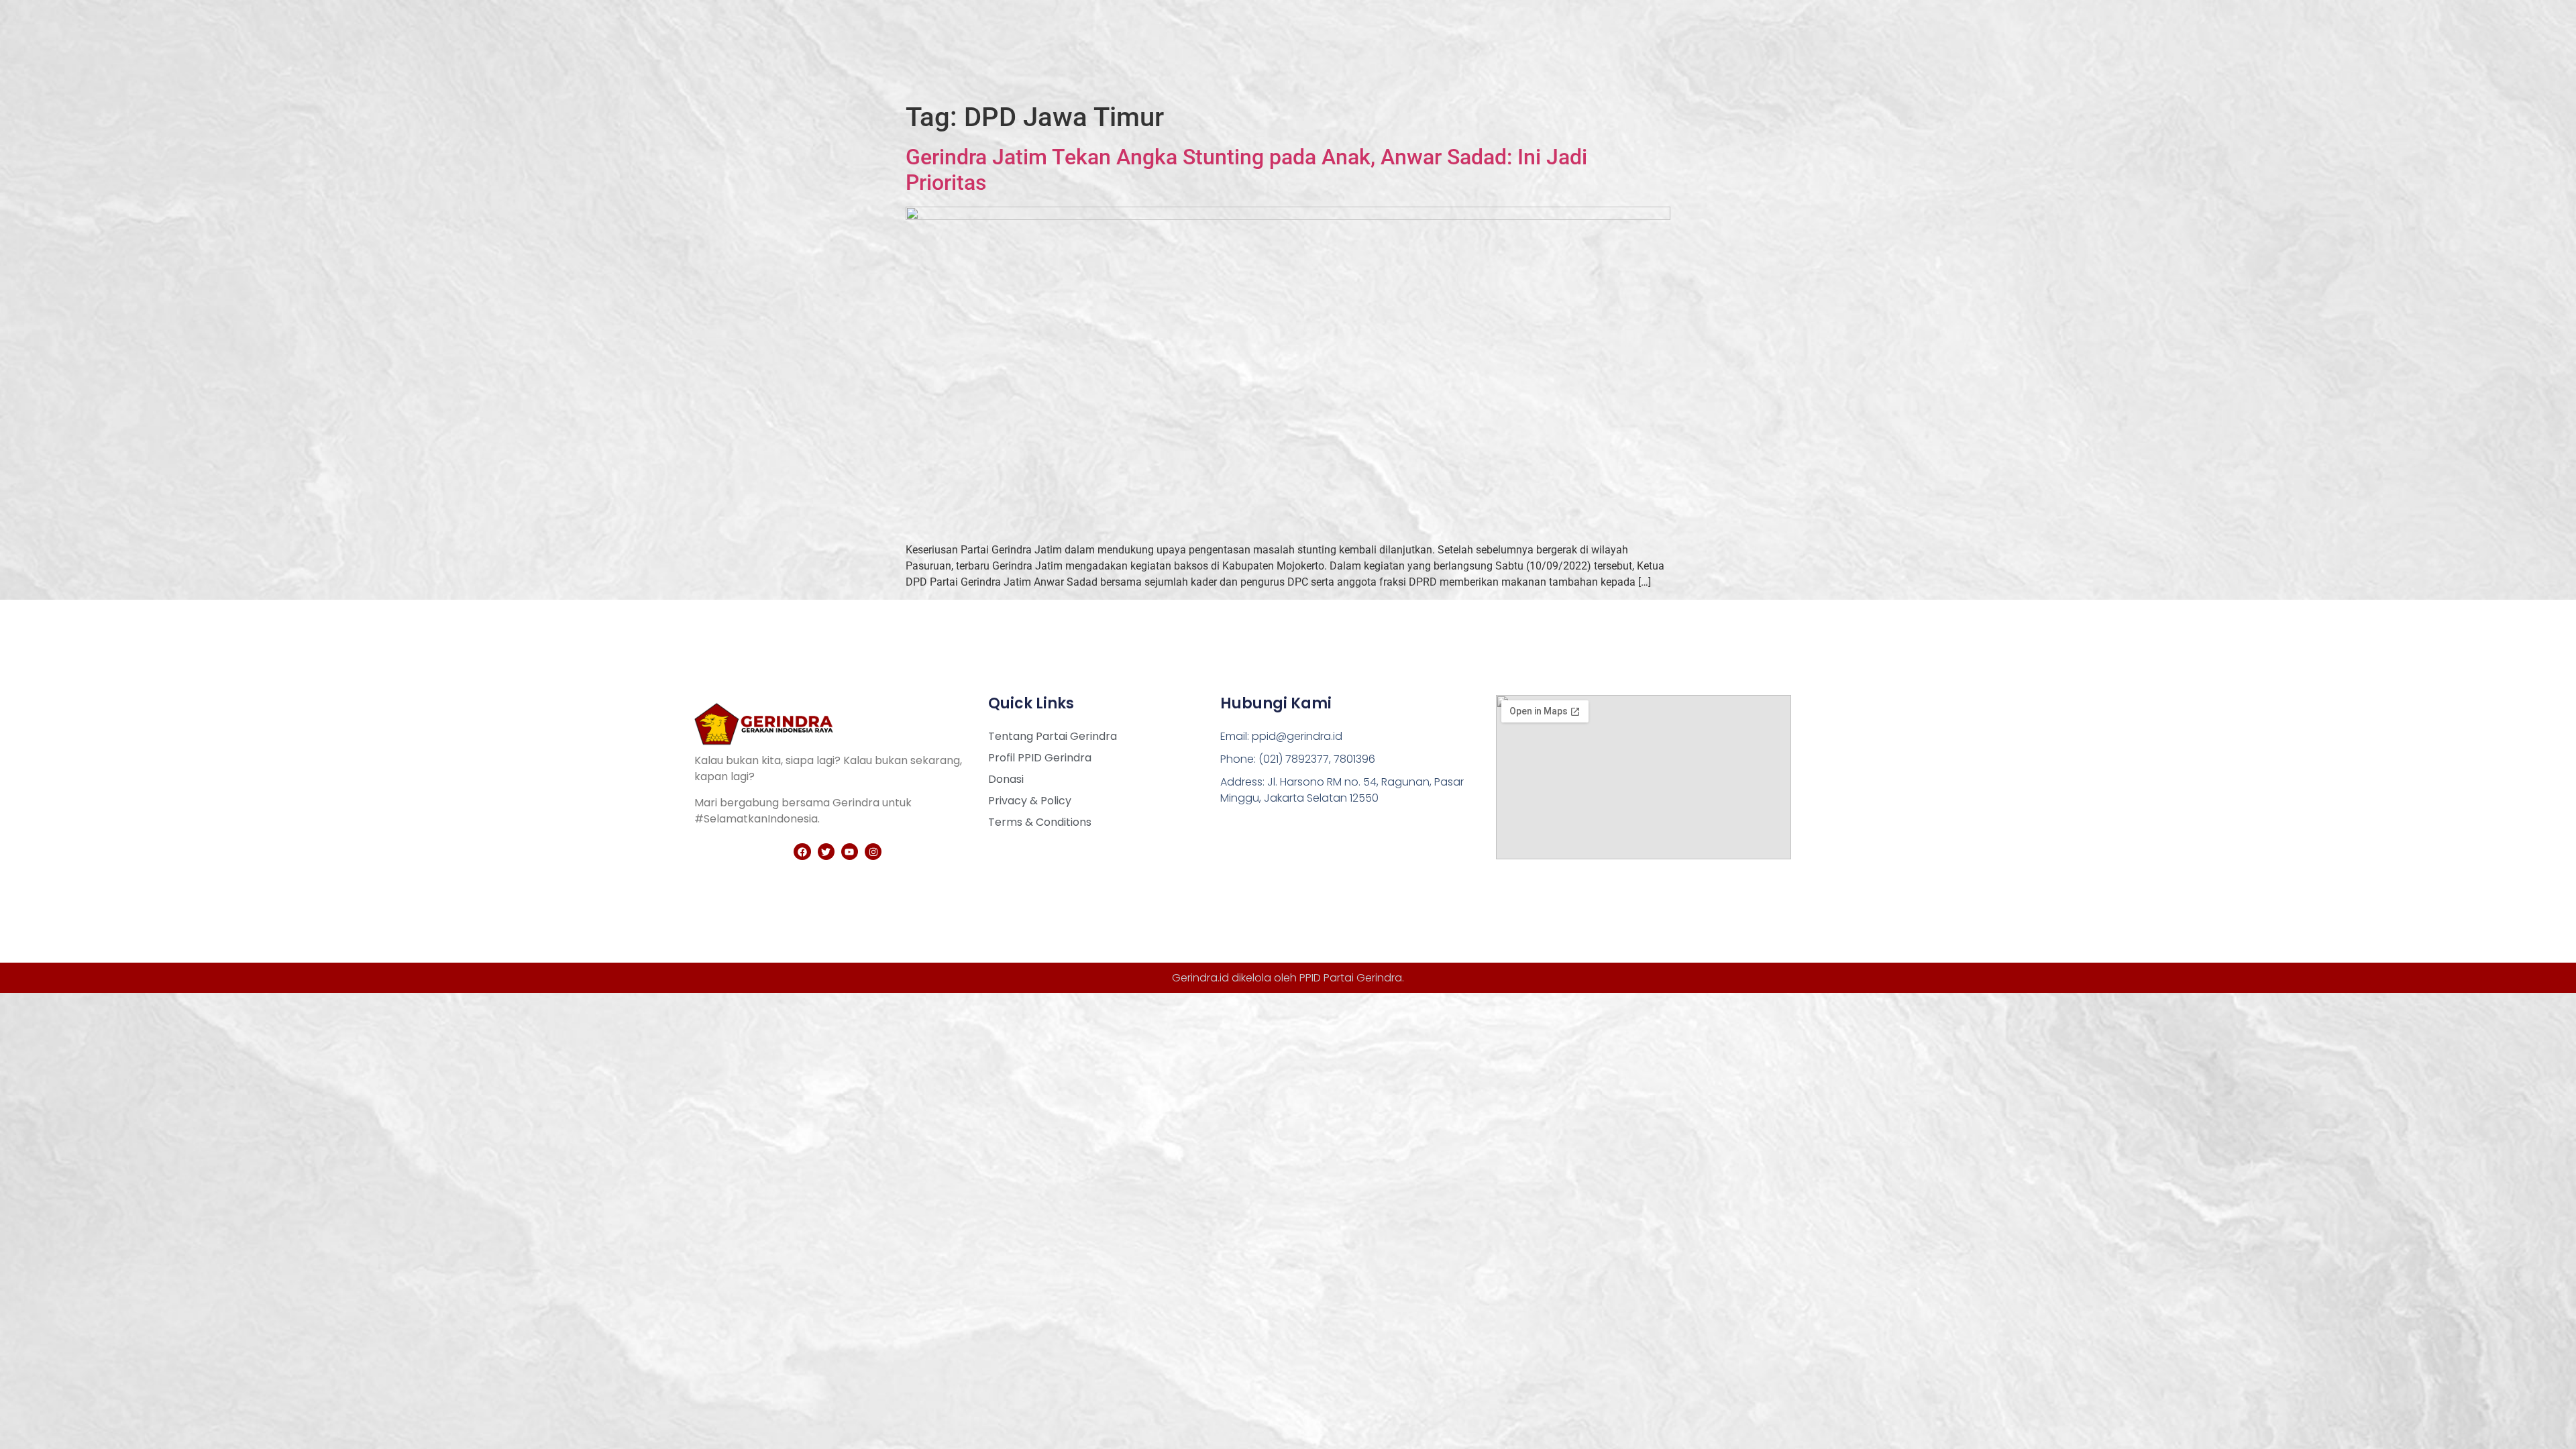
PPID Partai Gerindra (1351, 978)
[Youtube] (850, 852)
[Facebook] (802, 852)
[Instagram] (873, 852)
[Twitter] (826, 852)
